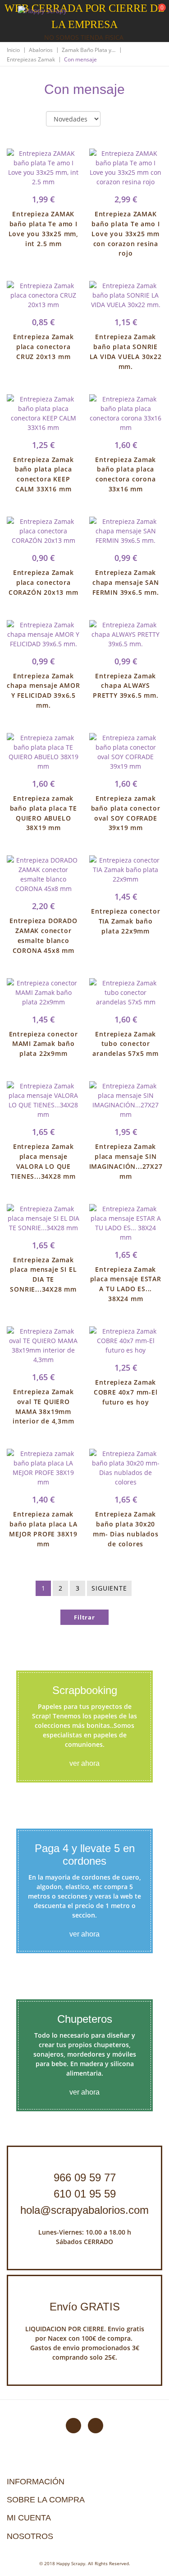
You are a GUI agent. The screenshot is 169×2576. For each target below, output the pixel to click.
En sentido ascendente (115, 119)
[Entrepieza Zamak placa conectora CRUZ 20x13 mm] (43, 295)
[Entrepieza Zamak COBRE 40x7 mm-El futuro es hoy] (126, 1341)
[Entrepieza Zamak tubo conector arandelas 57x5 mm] (126, 992)
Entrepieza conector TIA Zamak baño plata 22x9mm (126, 921)
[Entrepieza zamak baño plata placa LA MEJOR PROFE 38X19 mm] (43, 1468)
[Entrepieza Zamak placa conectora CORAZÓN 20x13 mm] (43, 531)
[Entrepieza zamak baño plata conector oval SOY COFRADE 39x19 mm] (126, 752)
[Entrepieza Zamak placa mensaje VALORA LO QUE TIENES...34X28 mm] (43, 1100)
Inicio (13, 50)
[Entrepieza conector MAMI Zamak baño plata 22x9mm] (43, 992)
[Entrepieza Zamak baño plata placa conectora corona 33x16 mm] (126, 413)
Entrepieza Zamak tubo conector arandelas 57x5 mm (126, 1044)
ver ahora (84, 1763)
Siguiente (109, 1588)
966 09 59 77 (85, 2177)
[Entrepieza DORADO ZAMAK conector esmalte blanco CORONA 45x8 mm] (43, 874)
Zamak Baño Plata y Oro (89, 50)
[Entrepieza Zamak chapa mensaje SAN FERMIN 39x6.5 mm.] (126, 531)
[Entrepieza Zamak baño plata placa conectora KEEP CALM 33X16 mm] (43, 413)
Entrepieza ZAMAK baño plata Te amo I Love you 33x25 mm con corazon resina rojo (126, 233)
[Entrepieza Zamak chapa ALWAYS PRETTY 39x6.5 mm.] (126, 634)
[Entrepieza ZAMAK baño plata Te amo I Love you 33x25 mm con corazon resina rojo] (126, 168)
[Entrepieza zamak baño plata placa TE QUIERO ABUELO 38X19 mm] (43, 752)
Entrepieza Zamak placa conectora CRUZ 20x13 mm (43, 347)
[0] (156, 14)
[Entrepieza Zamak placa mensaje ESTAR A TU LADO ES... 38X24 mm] (126, 1223)
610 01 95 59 (85, 2194)
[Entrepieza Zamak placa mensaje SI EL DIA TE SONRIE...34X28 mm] (43, 1218)
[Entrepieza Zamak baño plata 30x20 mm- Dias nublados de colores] (126, 1468)
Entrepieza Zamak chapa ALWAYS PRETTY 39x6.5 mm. (126, 686)
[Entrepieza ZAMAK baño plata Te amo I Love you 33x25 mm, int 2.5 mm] (43, 168)
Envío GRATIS (85, 2307)
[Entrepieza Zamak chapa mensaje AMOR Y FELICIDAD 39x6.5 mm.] (43, 634)
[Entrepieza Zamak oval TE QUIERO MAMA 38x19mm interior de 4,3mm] (43, 1345)
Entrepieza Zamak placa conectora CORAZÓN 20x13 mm (43, 582)
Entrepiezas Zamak (31, 59)
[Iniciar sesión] (128, 13)
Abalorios (41, 50)
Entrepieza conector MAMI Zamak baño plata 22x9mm (43, 1044)
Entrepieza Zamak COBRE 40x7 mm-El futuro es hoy (126, 1392)
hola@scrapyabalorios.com (84, 2210)
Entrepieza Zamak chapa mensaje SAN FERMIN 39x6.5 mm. (126, 582)
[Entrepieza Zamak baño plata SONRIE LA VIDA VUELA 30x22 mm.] (126, 295)
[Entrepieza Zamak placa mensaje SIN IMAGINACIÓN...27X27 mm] (126, 1100)
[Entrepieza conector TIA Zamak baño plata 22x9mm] (126, 870)
